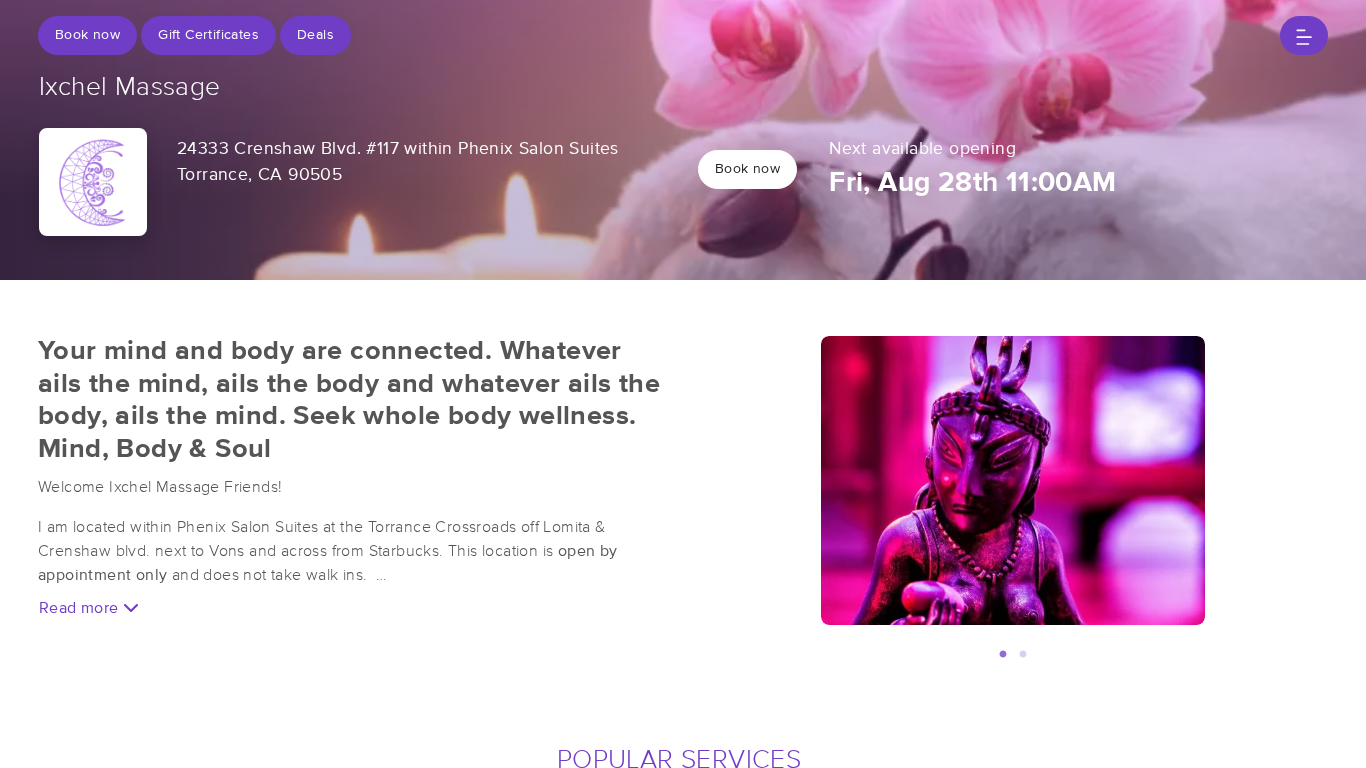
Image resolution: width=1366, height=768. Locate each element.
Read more (81, 608)
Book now (87, 35)
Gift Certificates (208, 35)
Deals (315, 35)
